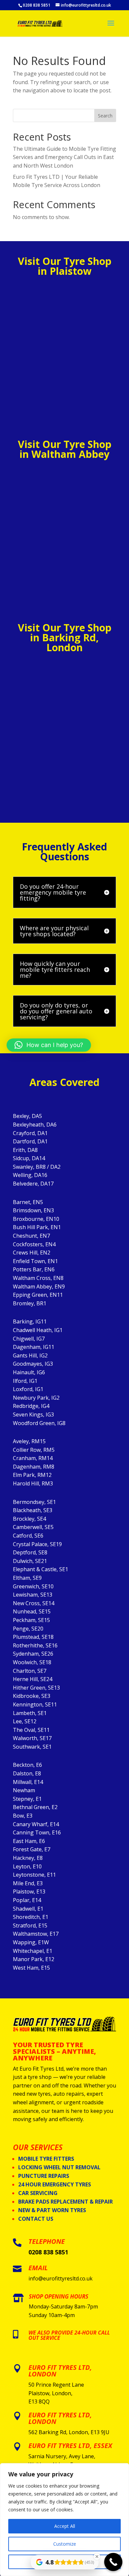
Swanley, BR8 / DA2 (37, 1167)
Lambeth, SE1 (30, 1713)
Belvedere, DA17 (33, 1184)
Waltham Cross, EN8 (38, 1278)
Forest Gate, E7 (32, 1849)
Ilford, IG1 (25, 1381)
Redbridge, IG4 (31, 1406)
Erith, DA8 (25, 1150)
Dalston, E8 (27, 1773)
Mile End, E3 (28, 1883)
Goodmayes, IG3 (33, 1364)
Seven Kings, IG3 (33, 1415)
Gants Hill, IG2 (30, 1355)
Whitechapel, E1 (33, 1951)
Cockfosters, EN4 (34, 1244)
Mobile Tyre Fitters (46, 2159)
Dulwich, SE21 (30, 1561)
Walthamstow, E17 (36, 1934)
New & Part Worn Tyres (52, 2210)
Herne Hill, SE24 (33, 1679)
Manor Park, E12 (34, 1959)
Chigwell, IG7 (29, 1339)
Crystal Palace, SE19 (37, 1544)
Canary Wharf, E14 (36, 1824)
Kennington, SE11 (35, 1704)
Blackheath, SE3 (33, 1510)
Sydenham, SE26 (33, 1654)
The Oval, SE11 (31, 1730)
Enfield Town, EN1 (35, 1261)
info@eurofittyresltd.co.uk (61, 2278)
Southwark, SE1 (32, 1747)
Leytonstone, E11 (34, 1875)
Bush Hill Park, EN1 (37, 1227)
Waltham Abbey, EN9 (39, 1287)
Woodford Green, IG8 (39, 1423)
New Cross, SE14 (34, 1603)
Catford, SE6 (28, 1536)
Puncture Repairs (44, 2176)
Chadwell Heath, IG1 (38, 1330)
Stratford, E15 (30, 1925)
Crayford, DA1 (30, 1133)
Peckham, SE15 (31, 1620)
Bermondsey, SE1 (34, 1502)
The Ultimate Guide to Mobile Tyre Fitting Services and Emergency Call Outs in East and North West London (64, 157)
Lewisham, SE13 (33, 1595)
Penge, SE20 (28, 1629)
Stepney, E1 (27, 1799)
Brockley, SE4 (29, 1519)
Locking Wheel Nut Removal (59, 2167)
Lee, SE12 (25, 1721)
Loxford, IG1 (28, 1389)
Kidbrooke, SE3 (32, 1696)
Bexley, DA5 (27, 1116)
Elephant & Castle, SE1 (41, 1569)
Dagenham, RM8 (34, 1467)
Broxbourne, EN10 (36, 1219)
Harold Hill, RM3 (33, 1483)
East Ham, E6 (29, 1841)
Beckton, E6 (27, 1765)
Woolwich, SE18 (32, 1662)
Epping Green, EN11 (38, 1295)
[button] (49, 1045)
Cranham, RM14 (33, 1458)
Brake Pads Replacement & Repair (65, 2202)
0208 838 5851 (48, 2252)
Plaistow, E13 (29, 1892)
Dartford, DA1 (30, 1141)
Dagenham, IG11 (34, 1347)
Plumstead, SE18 (33, 1637)
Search (105, 116)
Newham (24, 1790)
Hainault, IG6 (29, 1372)
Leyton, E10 (27, 1866)
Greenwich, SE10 (33, 1586)
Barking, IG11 (30, 1321)
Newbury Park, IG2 (36, 1398)
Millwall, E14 (28, 1782)
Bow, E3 (23, 1816)
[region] (64, 2520)
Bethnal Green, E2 (35, 1807)
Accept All (65, 2526)
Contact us (36, 2219)
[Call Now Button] (113, 2562)
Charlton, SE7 (30, 1671)
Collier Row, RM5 (34, 1450)
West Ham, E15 (31, 1968)
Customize (65, 2544)
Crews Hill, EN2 (32, 1253)
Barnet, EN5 (28, 1202)
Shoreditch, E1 (31, 1917)
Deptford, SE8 (30, 1552)
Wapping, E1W (31, 1942)
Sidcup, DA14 (29, 1158)
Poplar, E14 (27, 1900)
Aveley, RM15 (29, 1441)
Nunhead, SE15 (32, 1611)
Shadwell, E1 (28, 1909)
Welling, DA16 (30, 1175)
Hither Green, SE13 (36, 1688)
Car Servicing (38, 2193)
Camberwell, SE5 (33, 1527)
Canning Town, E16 (37, 1832)
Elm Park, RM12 (32, 1475)
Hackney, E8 (28, 1858)
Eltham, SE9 (27, 1578)
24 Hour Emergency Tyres (55, 2184)
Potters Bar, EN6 (34, 1269)
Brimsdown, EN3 (33, 1210)
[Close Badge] (97, 2557)
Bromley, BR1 (30, 1303)
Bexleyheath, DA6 (35, 1125)
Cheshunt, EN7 (31, 1236)
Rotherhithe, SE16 (35, 1645)
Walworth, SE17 (32, 1738)
